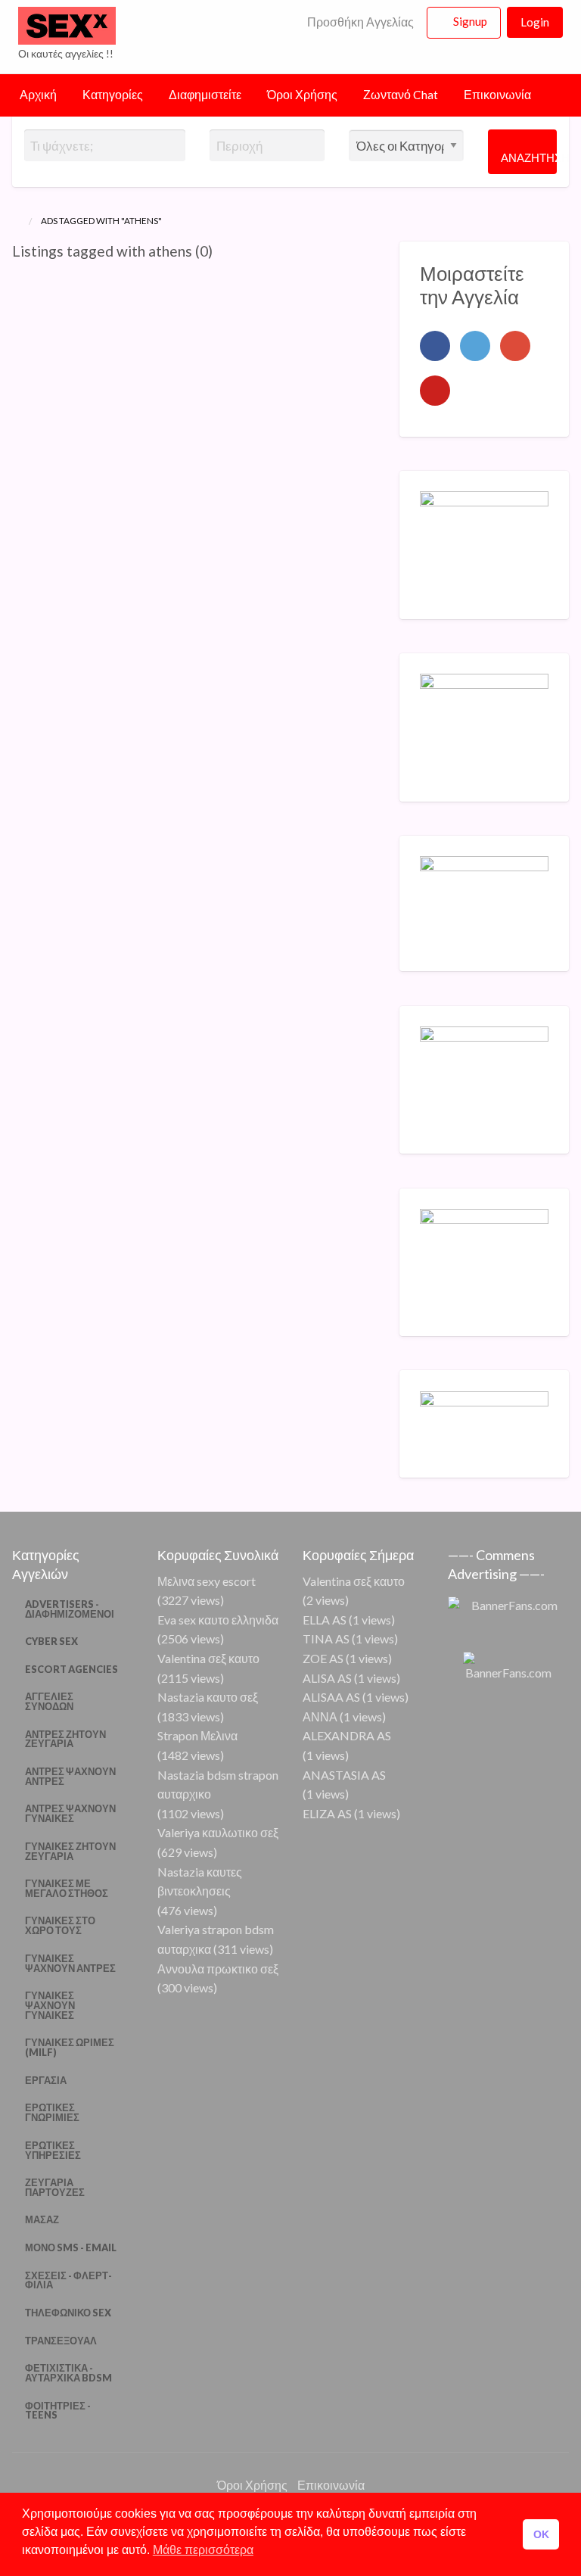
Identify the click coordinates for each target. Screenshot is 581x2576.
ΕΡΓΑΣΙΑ (46, 2080)
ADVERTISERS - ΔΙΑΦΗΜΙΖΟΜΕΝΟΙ (70, 1609)
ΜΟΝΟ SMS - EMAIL (71, 2247)
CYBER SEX (51, 1641)
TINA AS (326, 1638)
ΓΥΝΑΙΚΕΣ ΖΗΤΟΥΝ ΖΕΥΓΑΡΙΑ (70, 1851)
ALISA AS (327, 1678)
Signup (470, 21)
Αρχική (38, 95)
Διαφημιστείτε (205, 95)
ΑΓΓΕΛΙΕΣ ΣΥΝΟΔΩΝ (49, 1701)
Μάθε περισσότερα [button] (203, 2550)
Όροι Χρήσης (302, 95)
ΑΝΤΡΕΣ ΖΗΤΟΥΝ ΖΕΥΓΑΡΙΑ (65, 1739)
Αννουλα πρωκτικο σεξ (218, 1969)
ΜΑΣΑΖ (42, 2219)
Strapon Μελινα (197, 1735)
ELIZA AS (327, 1813)
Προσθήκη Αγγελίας (359, 22)
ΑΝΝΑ (320, 1716)
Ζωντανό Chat (401, 95)
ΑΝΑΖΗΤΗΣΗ (529, 157)
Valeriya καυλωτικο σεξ (218, 1832)
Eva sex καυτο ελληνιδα (218, 1620)
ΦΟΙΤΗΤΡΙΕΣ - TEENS (58, 2411)
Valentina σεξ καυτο (208, 1658)
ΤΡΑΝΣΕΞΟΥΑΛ (61, 2341)
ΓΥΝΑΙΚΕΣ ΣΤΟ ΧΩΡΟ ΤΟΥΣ (60, 1925)
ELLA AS (325, 1620)
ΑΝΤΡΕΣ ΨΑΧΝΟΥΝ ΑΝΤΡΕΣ (70, 1776)
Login (535, 22)
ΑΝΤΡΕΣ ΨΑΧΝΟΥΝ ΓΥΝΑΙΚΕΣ (70, 1813)
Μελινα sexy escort (207, 1581)
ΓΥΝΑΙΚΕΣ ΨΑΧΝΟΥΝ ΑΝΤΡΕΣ (70, 1963)
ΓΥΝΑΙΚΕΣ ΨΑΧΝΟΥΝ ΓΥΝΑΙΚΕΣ (50, 2005)
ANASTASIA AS (344, 1775)
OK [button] (541, 2534)
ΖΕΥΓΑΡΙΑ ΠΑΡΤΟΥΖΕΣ (55, 2187)
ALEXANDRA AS (347, 1735)
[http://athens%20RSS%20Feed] (220, 251)
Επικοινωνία (497, 95)
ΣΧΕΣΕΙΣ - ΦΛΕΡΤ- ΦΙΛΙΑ (68, 2280)
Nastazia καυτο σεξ (208, 1697)
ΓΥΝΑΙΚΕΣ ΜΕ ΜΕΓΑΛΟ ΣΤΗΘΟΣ (67, 1888)
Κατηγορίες (113, 95)
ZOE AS (323, 1658)
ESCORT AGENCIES (71, 1669)
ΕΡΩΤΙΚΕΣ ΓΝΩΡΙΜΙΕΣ (52, 2112)
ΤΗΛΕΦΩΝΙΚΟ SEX (68, 2313)
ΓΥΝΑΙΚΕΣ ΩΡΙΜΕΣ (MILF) (70, 2047)
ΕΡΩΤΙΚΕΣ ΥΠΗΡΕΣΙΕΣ (53, 2150)
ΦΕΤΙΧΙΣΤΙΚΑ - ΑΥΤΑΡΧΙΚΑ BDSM (68, 2373)
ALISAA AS (331, 1697)
